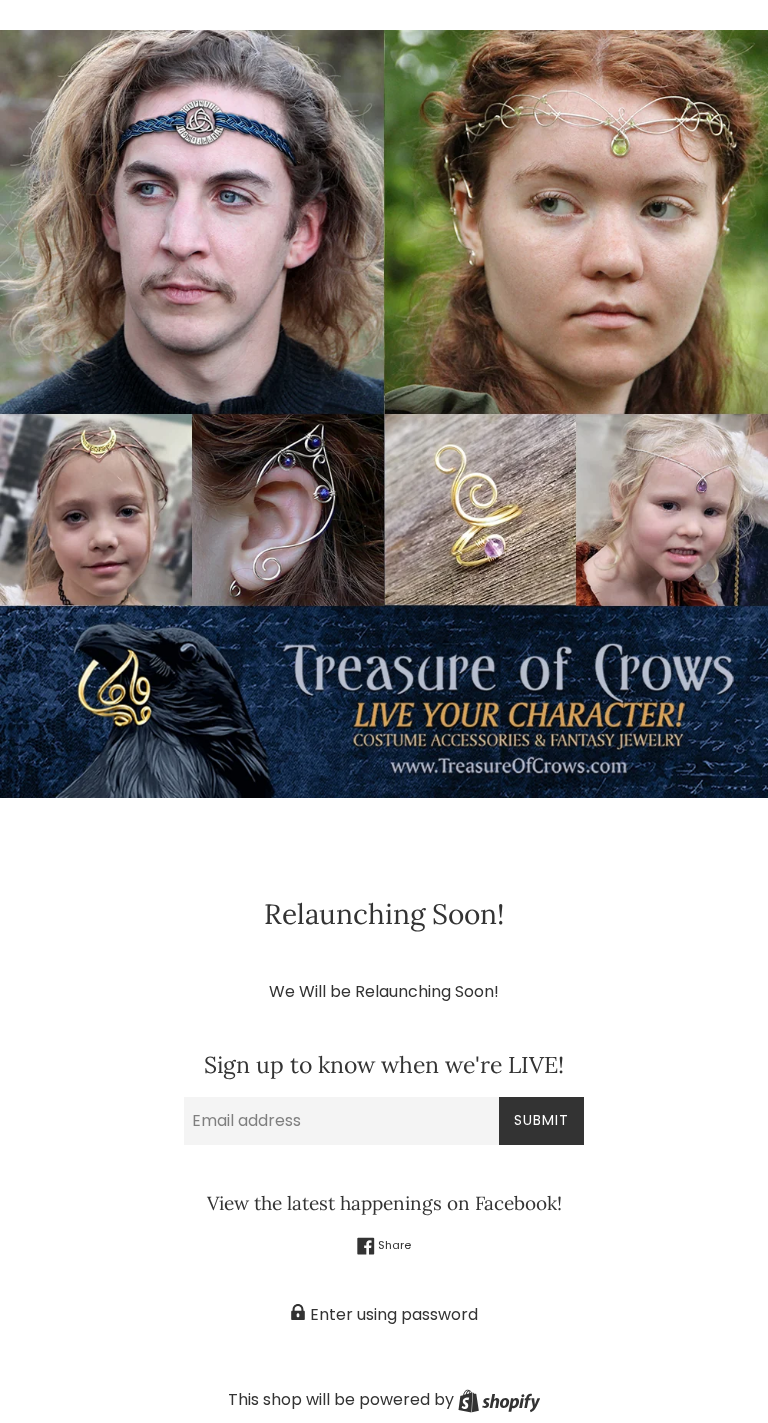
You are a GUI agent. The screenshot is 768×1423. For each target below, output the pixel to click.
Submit (541, 1120)
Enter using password (392, 1314)
